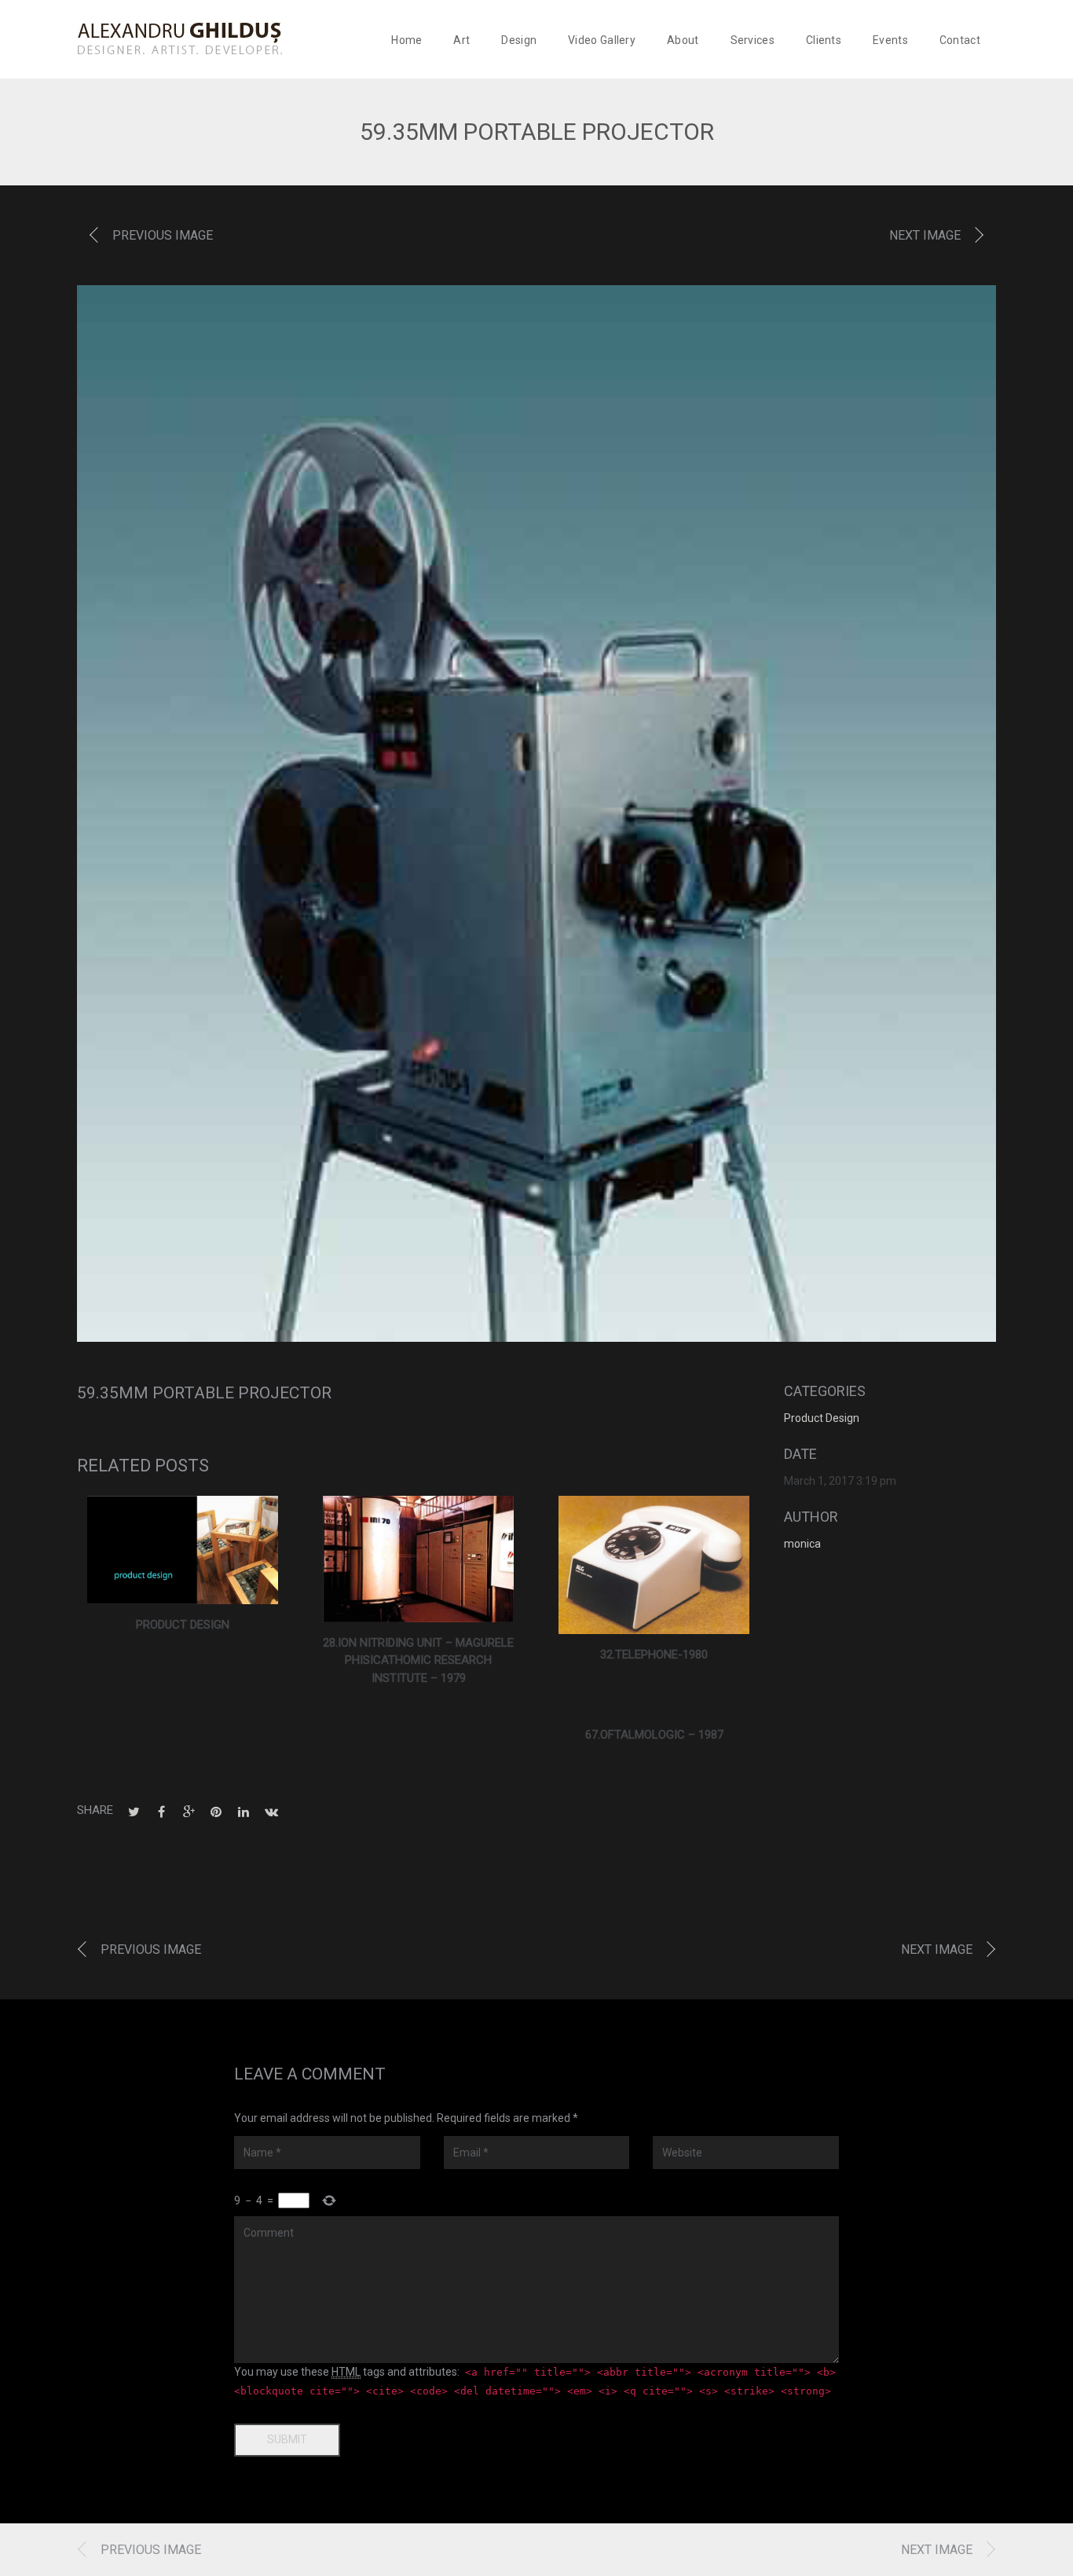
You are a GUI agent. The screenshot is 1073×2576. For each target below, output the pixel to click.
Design (519, 40)
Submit (287, 2439)
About (683, 40)
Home (406, 40)
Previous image (163, 235)
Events (890, 40)
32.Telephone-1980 (654, 1654)
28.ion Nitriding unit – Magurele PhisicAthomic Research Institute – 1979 (418, 1660)
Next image (925, 235)
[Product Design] (183, 1550)
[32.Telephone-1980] (654, 1565)
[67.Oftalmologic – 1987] (654, 1705)
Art (461, 40)
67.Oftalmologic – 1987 (654, 1735)
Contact (960, 40)
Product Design (183, 1625)
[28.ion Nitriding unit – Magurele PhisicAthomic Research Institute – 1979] (418, 1559)
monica (802, 1544)
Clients (824, 40)
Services (753, 40)
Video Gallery (602, 40)
